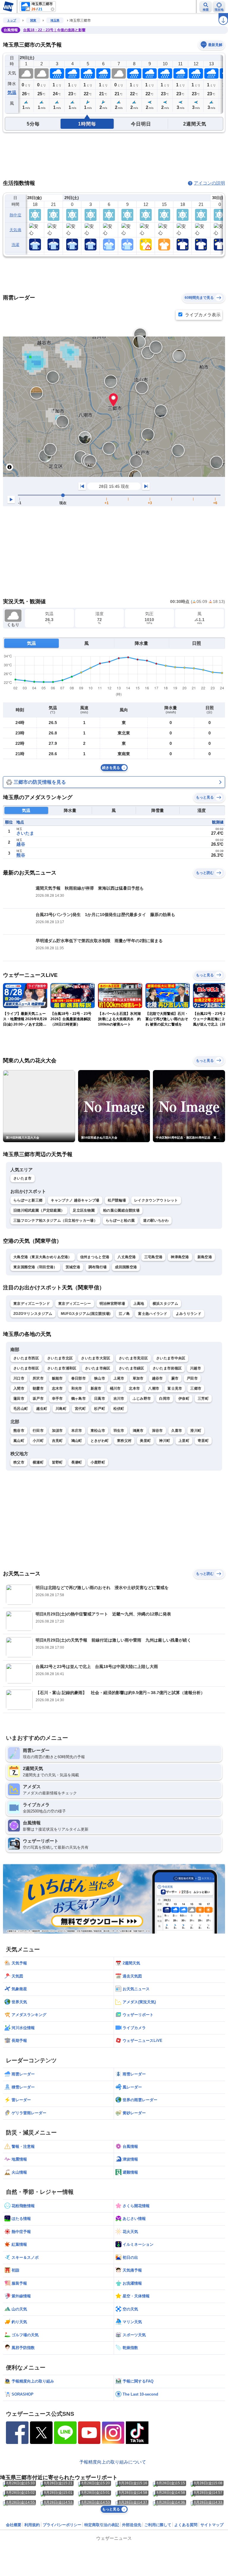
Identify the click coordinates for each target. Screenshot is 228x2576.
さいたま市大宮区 (96, 1358)
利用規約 (32, 2525)
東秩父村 (124, 1441)
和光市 (77, 1388)
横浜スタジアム (165, 1304)
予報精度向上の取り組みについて (113, 2462)
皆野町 (57, 1462)
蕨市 (175, 1378)
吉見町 (57, 1441)
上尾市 (119, 1378)
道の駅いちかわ (156, 1220)
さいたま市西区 (26, 1358)
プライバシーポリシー (62, 2525)
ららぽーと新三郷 (28, 1200)
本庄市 (77, 1431)
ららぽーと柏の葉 (120, 1220)
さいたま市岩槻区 (167, 1368)
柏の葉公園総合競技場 (121, 1210)
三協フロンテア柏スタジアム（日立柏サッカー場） (55, 1220)
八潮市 (154, 1388)
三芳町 (203, 1399)
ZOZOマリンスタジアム (33, 1314)
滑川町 (196, 1431)
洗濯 (16, 245)
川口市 (19, 1378)
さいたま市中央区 (171, 1358)
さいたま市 (23, 1178)
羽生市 (119, 1431)
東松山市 (98, 1431)
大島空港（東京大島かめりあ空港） (43, 1257)
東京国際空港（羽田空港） (35, 1267)
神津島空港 (180, 1257)
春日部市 (79, 1378)
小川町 (38, 1441)
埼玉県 (55, 20)
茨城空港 (73, 1267)
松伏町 (119, 1409)
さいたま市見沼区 (133, 1358)
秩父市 (19, 1462)
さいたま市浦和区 (62, 1368)
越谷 (21, 844)
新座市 (96, 1388)
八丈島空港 (127, 1257)
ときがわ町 (100, 1441)
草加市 (138, 1378)
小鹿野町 (98, 1462)
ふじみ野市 (142, 1399)
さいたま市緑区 (132, 1368)
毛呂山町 (21, 1409)
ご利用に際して (158, 2525)
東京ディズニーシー (75, 1304)
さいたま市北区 (60, 1358)
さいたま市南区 (98, 1368)
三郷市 (196, 1388)
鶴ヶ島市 (79, 1399)
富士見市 (175, 1388)
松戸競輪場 (117, 1200)
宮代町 (80, 1409)
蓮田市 (19, 1399)
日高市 (100, 1399)
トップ (12, 20)
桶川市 (115, 1388)
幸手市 (57, 1399)
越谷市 (157, 1378)
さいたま (25, 833)
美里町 (145, 1441)
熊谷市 (19, 1431)
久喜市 (177, 1431)
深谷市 (157, 1431)
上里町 (184, 1441)
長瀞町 (77, 1462)
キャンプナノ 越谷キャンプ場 (75, 1200)
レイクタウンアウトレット (156, 1200)
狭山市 (100, 1378)
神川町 (165, 1441)
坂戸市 (38, 1399)
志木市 (57, 1388)
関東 (33, 20)
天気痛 (15, 230)
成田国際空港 (126, 1267)
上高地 (139, 1304)
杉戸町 (100, 1409)
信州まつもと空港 (95, 1257)
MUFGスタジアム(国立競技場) (86, 1314)
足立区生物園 (84, 1210)
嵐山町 (19, 1441)
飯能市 (57, 1378)
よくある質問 (186, 2525)
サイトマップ (212, 2525)
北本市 (134, 1388)
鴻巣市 (138, 1431)
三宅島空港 (153, 1257)
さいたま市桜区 (26, 1368)
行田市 (38, 1431)
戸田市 (192, 1378)
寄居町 (203, 1441)
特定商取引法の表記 (102, 2525)
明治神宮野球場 (112, 1304)
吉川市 (119, 1399)
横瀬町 (38, 1462)
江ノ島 (124, 1314)
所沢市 (38, 1378)
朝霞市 (38, 1388)
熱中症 (15, 215)
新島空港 (205, 1257)
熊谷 (21, 855)
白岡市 (165, 1399)
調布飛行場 (98, 1267)
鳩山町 (77, 1441)
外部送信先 (132, 2525)
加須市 (57, 1431)
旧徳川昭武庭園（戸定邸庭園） (39, 1210)
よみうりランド (189, 1314)
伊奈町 (184, 1399)
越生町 (42, 1409)
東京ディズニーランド (32, 1304)
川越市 (195, 1368)
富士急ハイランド (153, 1314)
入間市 (19, 1388)
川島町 (61, 1409)
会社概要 (14, 2525)
